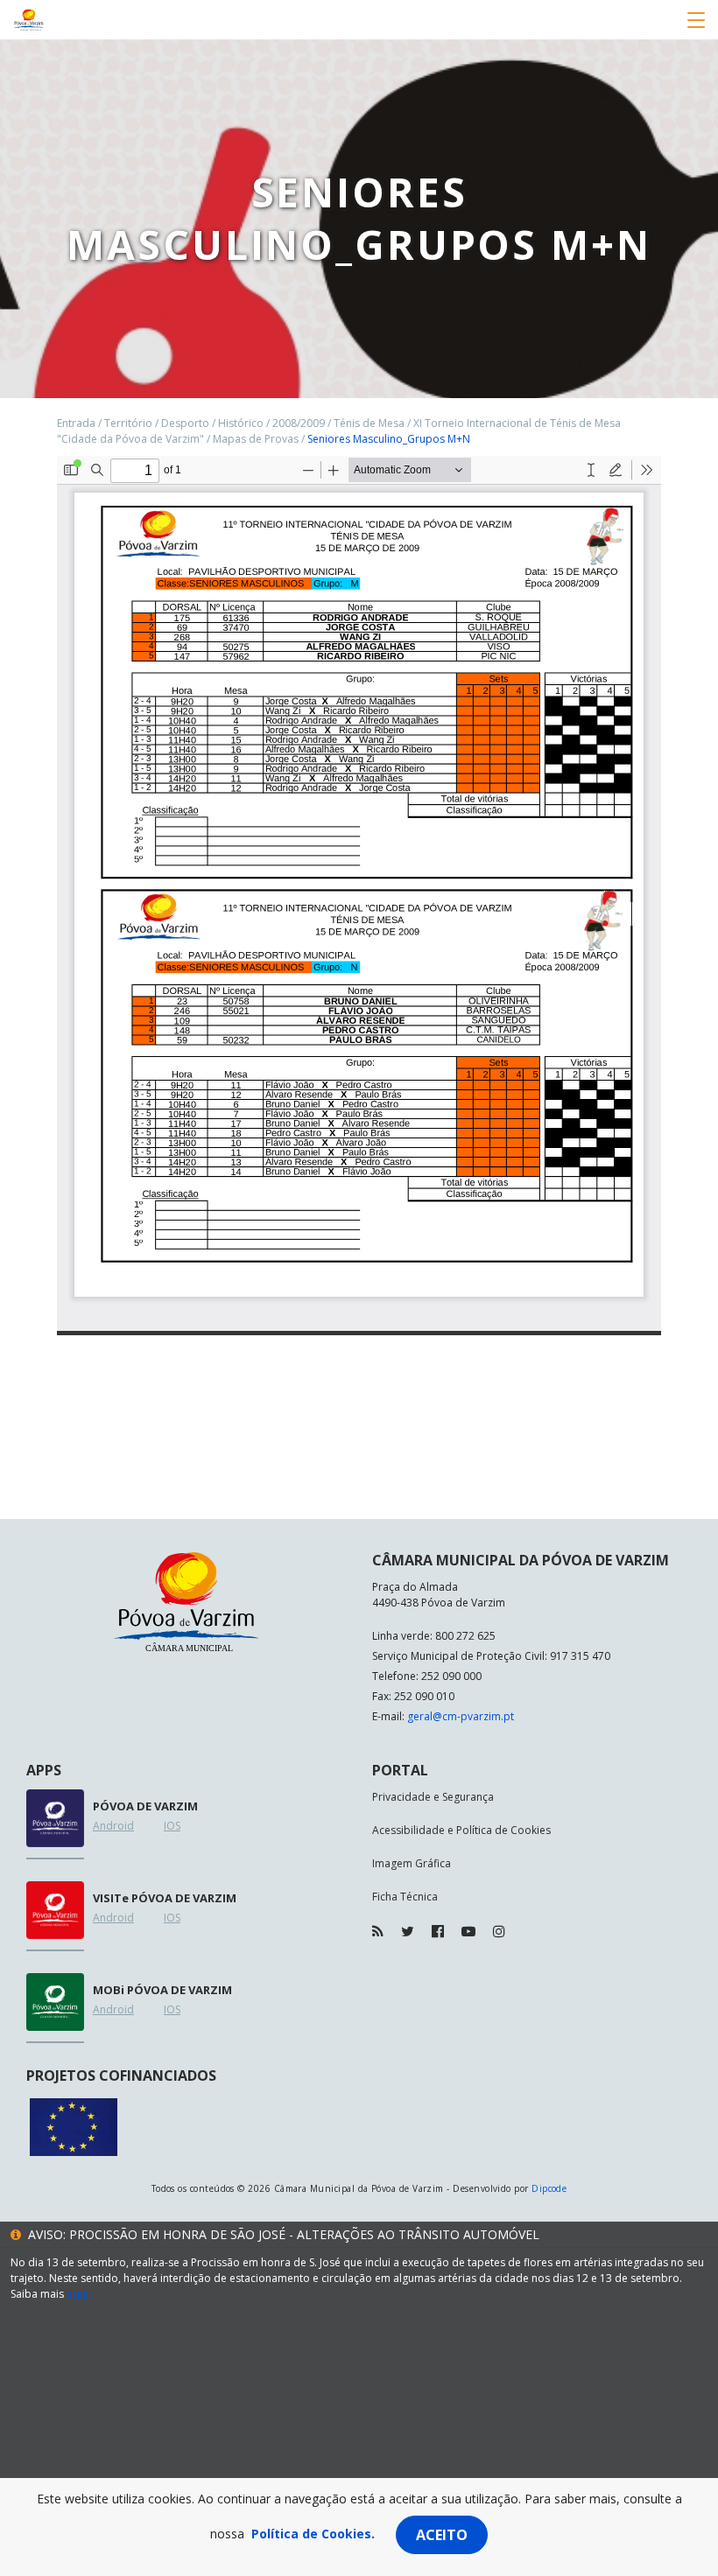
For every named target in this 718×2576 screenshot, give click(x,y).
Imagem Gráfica (412, 1863)
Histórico (241, 423)
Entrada (76, 423)
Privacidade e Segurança (433, 1797)
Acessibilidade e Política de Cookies (461, 1830)
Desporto (185, 423)
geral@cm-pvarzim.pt (461, 1716)
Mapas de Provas (256, 439)
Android (113, 1826)
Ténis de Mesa (369, 423)
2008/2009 (299, 423)
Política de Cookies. (313, 2534)
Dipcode (549, 2188)
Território (128, 423)
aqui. (79, 2294)
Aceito (442, 2535)
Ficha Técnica (405, 1897)
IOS (172, 1826)
